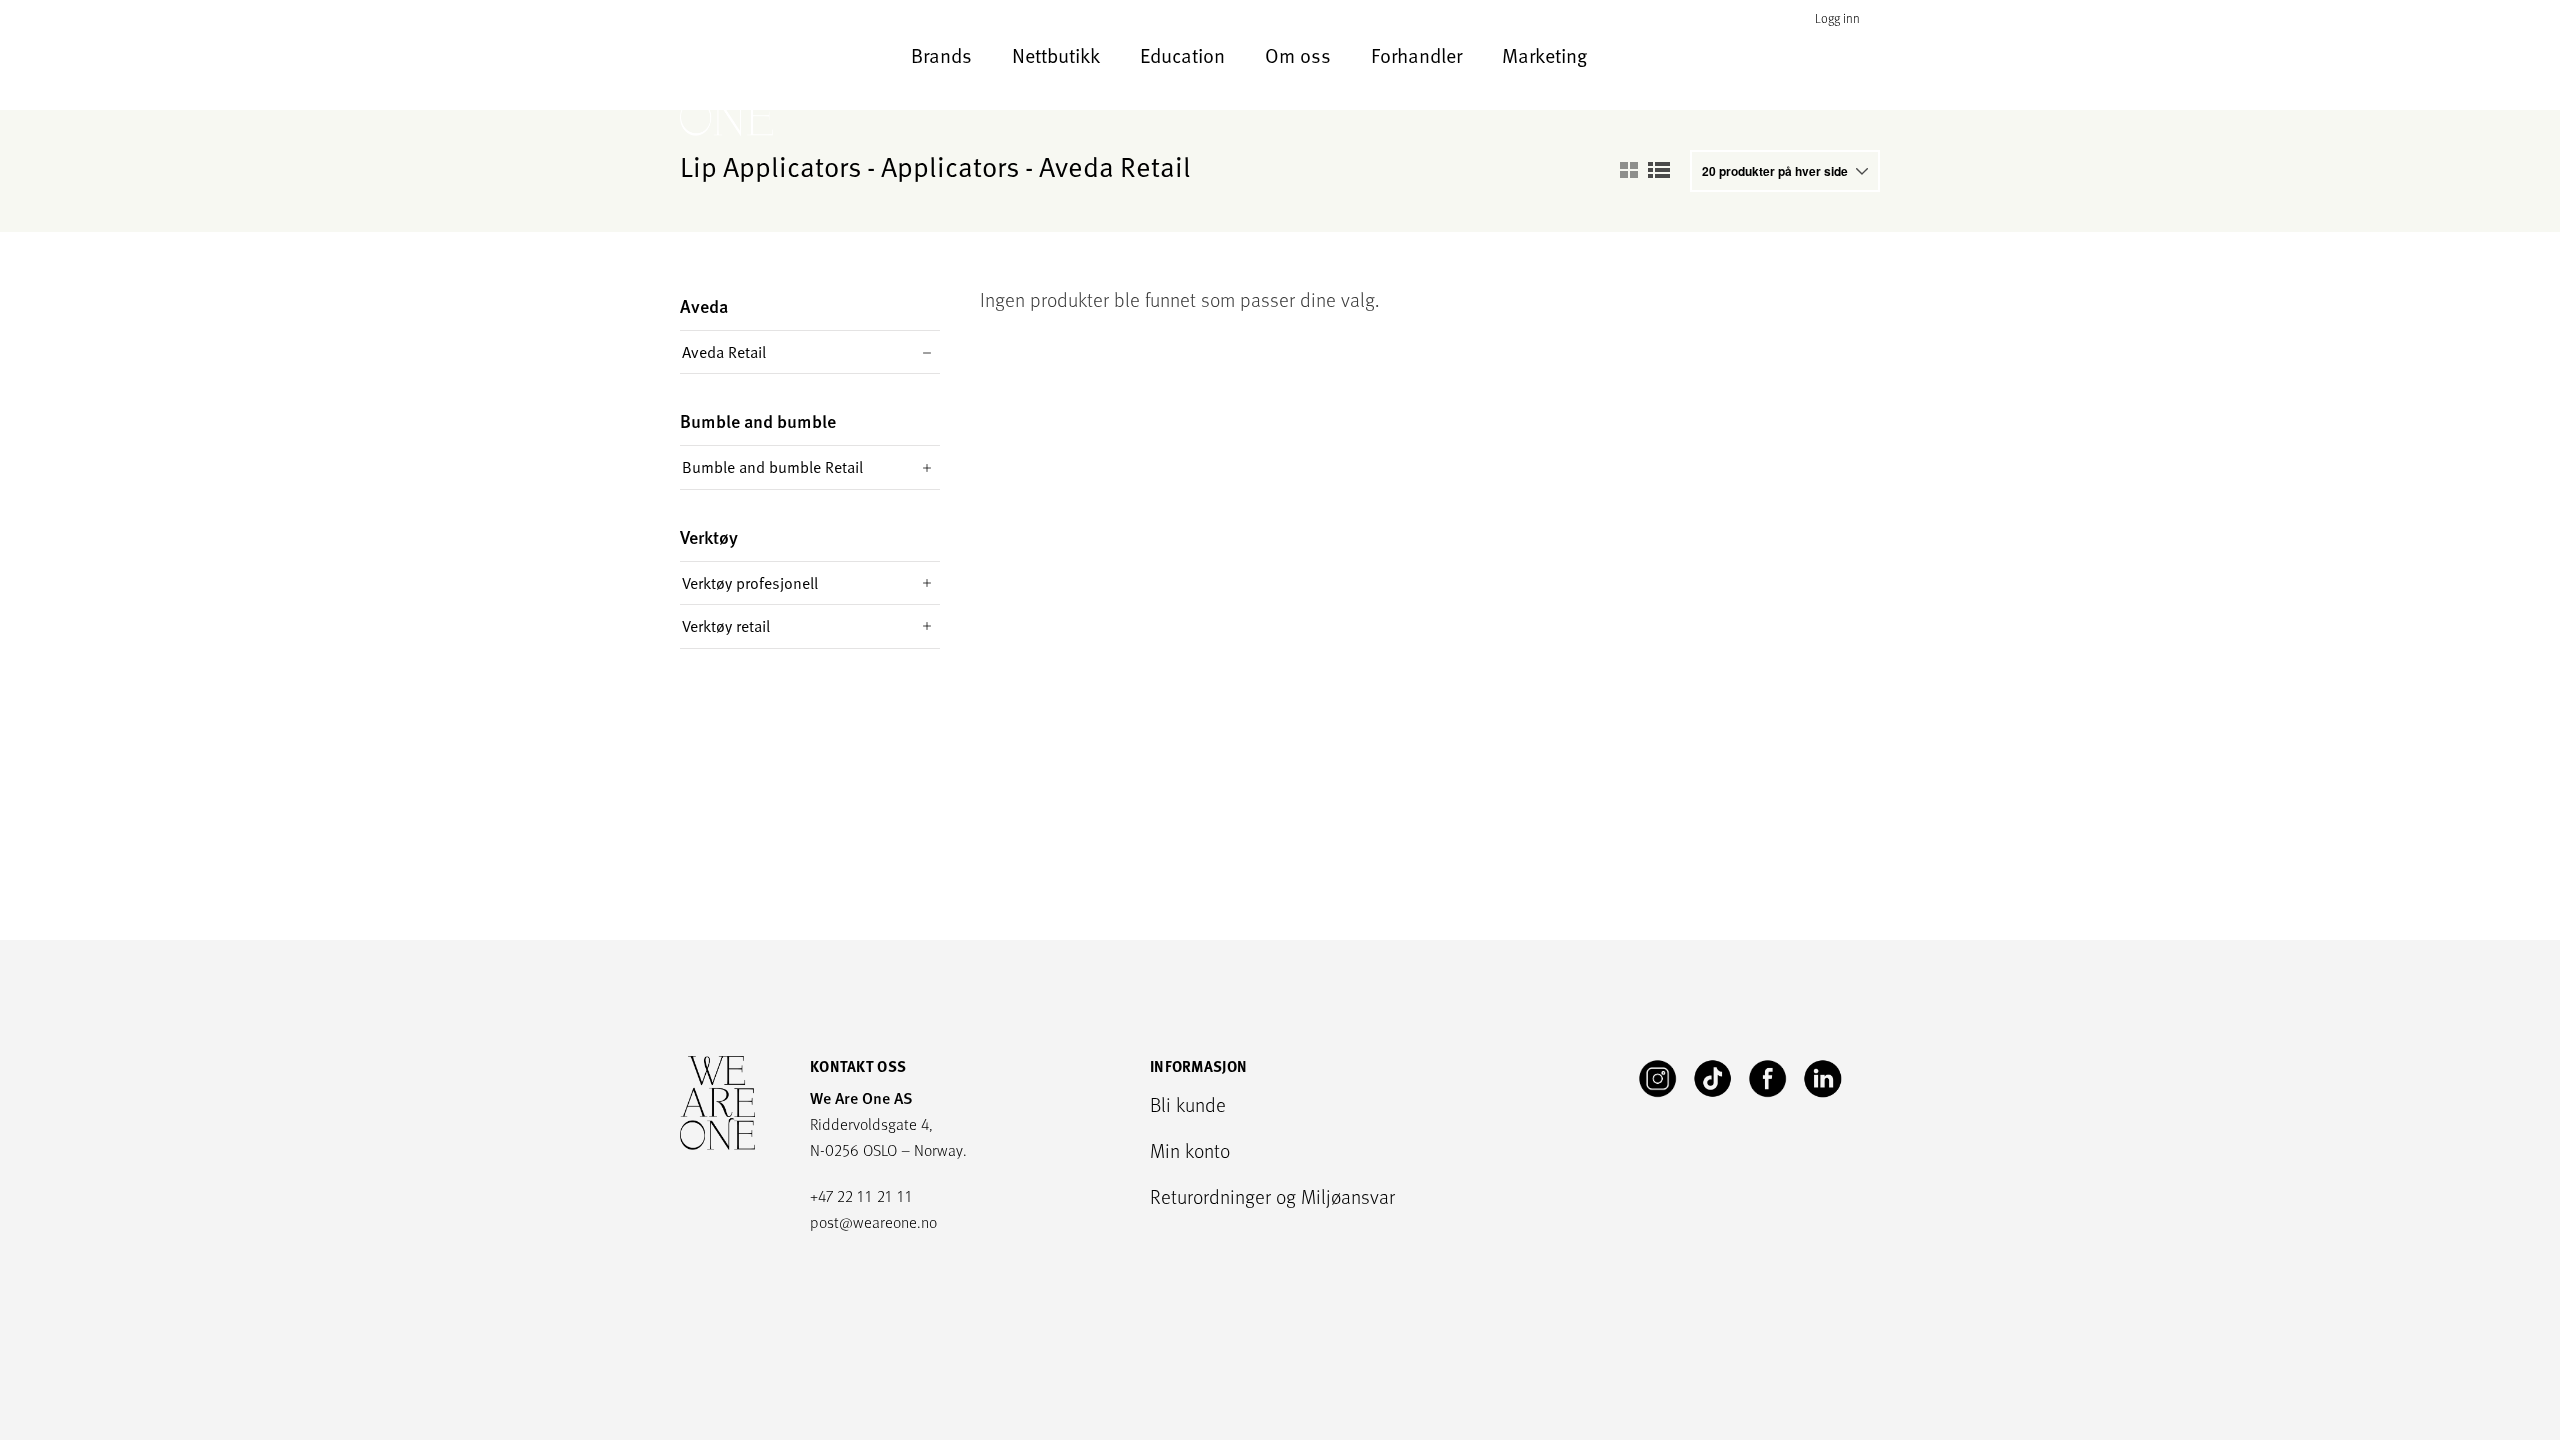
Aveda (704, 306)
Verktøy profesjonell (750, 583)
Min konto (1190, 1150)
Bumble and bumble (758, 421)
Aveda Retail (724, 352)
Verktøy (709, 537)
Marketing (1544, 55)
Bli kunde (1188, 1104)
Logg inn (1837, 18)
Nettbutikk (1056, 55)
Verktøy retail (726, 626)
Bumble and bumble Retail (772, 467)
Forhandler (1416, 55)
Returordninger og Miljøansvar (1272, 1196)
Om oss (1298, 55)
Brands (941, 55)
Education (1182, 55)
